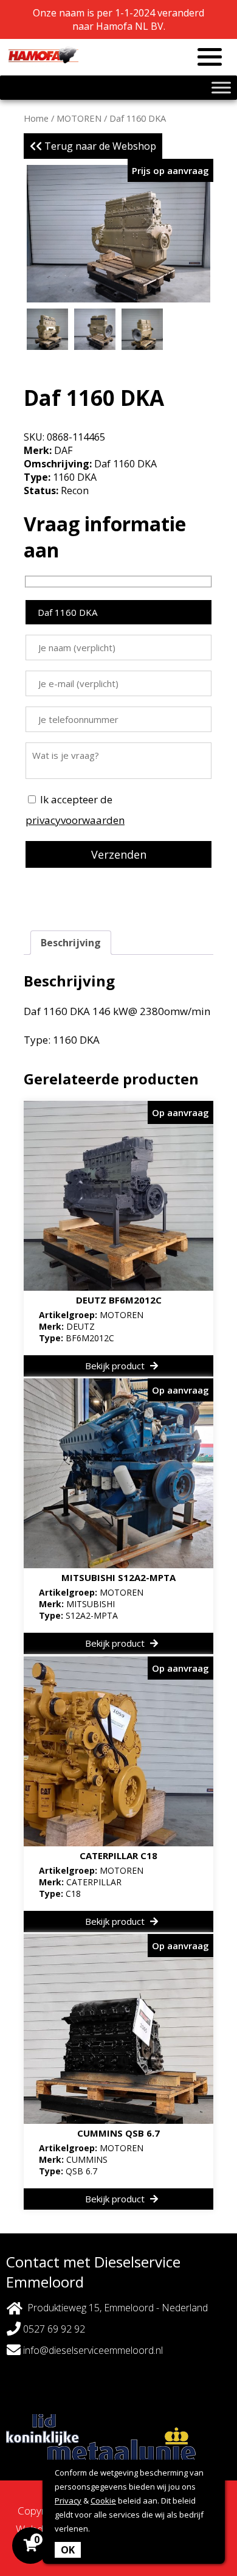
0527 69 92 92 (53, 2329)
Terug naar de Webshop (99, 146)
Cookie (103, 2501)
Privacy (68, 2501)
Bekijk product (116, 1366)
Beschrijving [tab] (71, 943)
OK (68, 2550)
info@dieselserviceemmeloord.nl (92, 2350)
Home (36, 118)
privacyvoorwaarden (75, 820)
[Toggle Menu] (221, 87)
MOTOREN (79, 118)
